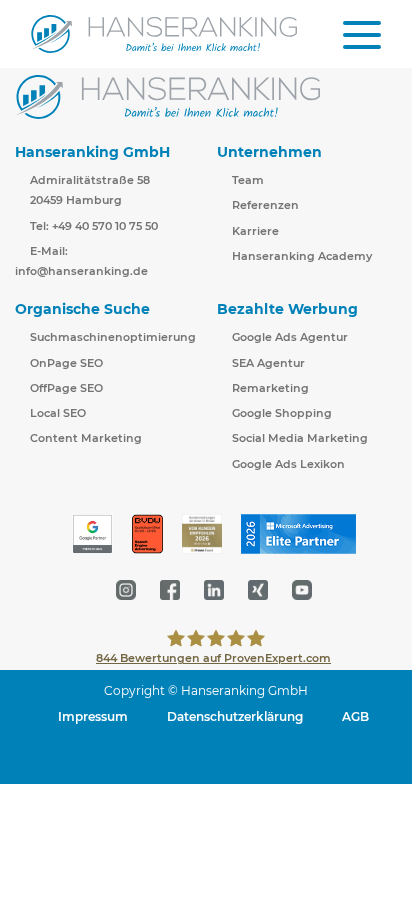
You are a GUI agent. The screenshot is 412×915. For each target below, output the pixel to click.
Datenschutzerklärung (235, 716)
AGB (355, 716)
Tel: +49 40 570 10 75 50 (94, 226)
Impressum (93, 716)
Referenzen (265, 205)
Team (248, 180)
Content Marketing (86, 438)
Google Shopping (282, 413)
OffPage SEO (66, 388)
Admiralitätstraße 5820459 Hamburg (90, 190)
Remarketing (270, 388)
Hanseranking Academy (302, 256)
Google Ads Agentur (290, 337)
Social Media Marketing (300, 438)
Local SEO (58, 413)
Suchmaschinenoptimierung (113, 337)
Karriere (255, 231)
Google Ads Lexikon (288, 464)
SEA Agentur (268, 363)
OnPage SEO (66, 363)
